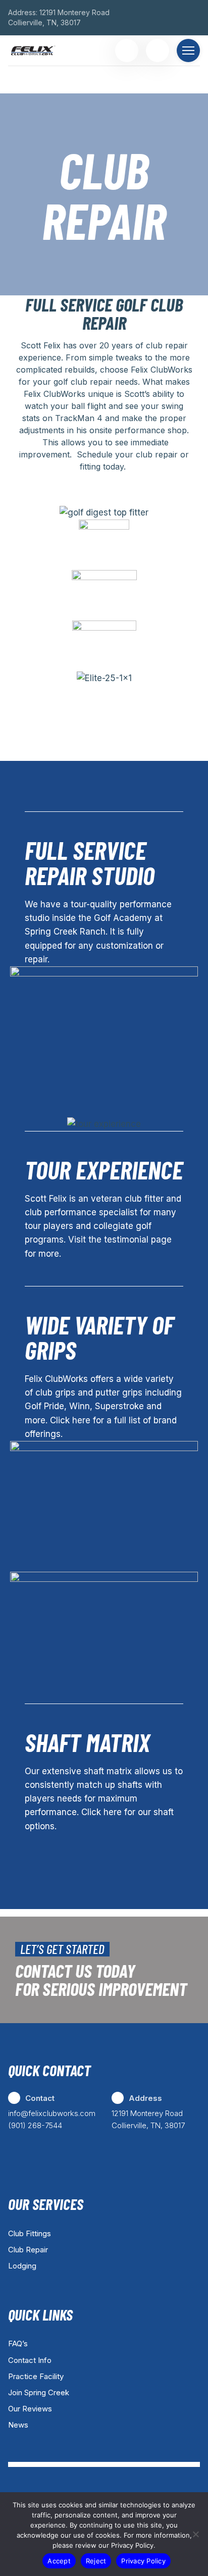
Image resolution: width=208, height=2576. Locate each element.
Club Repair (28, 2250)
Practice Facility (36, 2376)
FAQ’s (18, 2343)
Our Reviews (30, 2409)
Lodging (22, 2266)
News (18, 2425)
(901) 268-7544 (35, 2125)
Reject (96, 2561)
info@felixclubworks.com (52, 2113)
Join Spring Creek (39, 2392)
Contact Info (30, 2360)
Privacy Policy (143, 2561)
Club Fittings (30, 2233)
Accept (59, 2561)
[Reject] (195, 2534)
